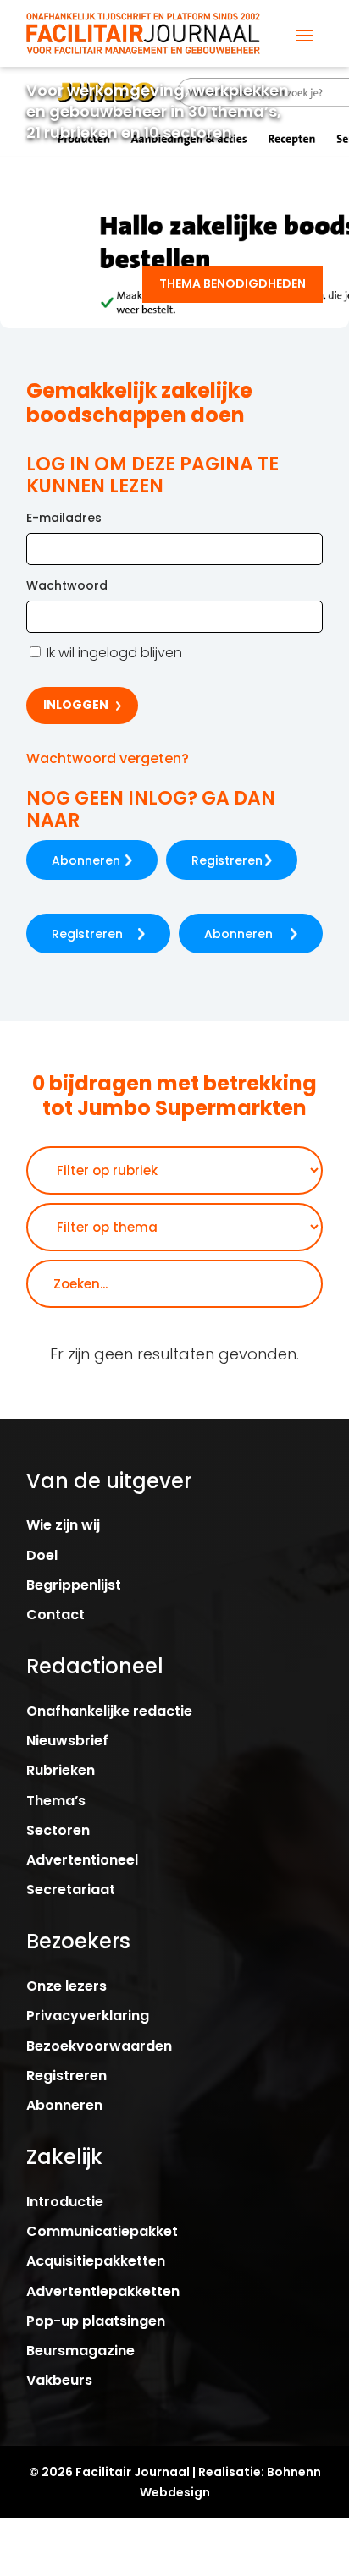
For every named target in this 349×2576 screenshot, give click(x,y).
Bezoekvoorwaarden (99, 2046)
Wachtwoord (67, 585)
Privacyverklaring (88, 2016)
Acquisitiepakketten (96, 2261)
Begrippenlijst (74, 1585)
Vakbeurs (59, 2380)
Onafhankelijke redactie (109, 1711)
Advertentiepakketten (103, 2291)
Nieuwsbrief (67, 1741)
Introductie (65, 2202)
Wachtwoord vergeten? (108, 758)
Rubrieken (61, 1770)
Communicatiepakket (102, 2231)
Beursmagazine (80, 2351)
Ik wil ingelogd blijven (113, 653)
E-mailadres (64, 518)
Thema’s (56, 1801)
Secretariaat (71, 1889)
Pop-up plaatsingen (96, 2321)
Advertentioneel (82, 1860)
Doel (42, 1555)
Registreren (227, 860)
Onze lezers (66, 1986)
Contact (55, 1615)
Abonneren (86, 860)
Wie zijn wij (63, 1525)
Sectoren (58, 1830)
